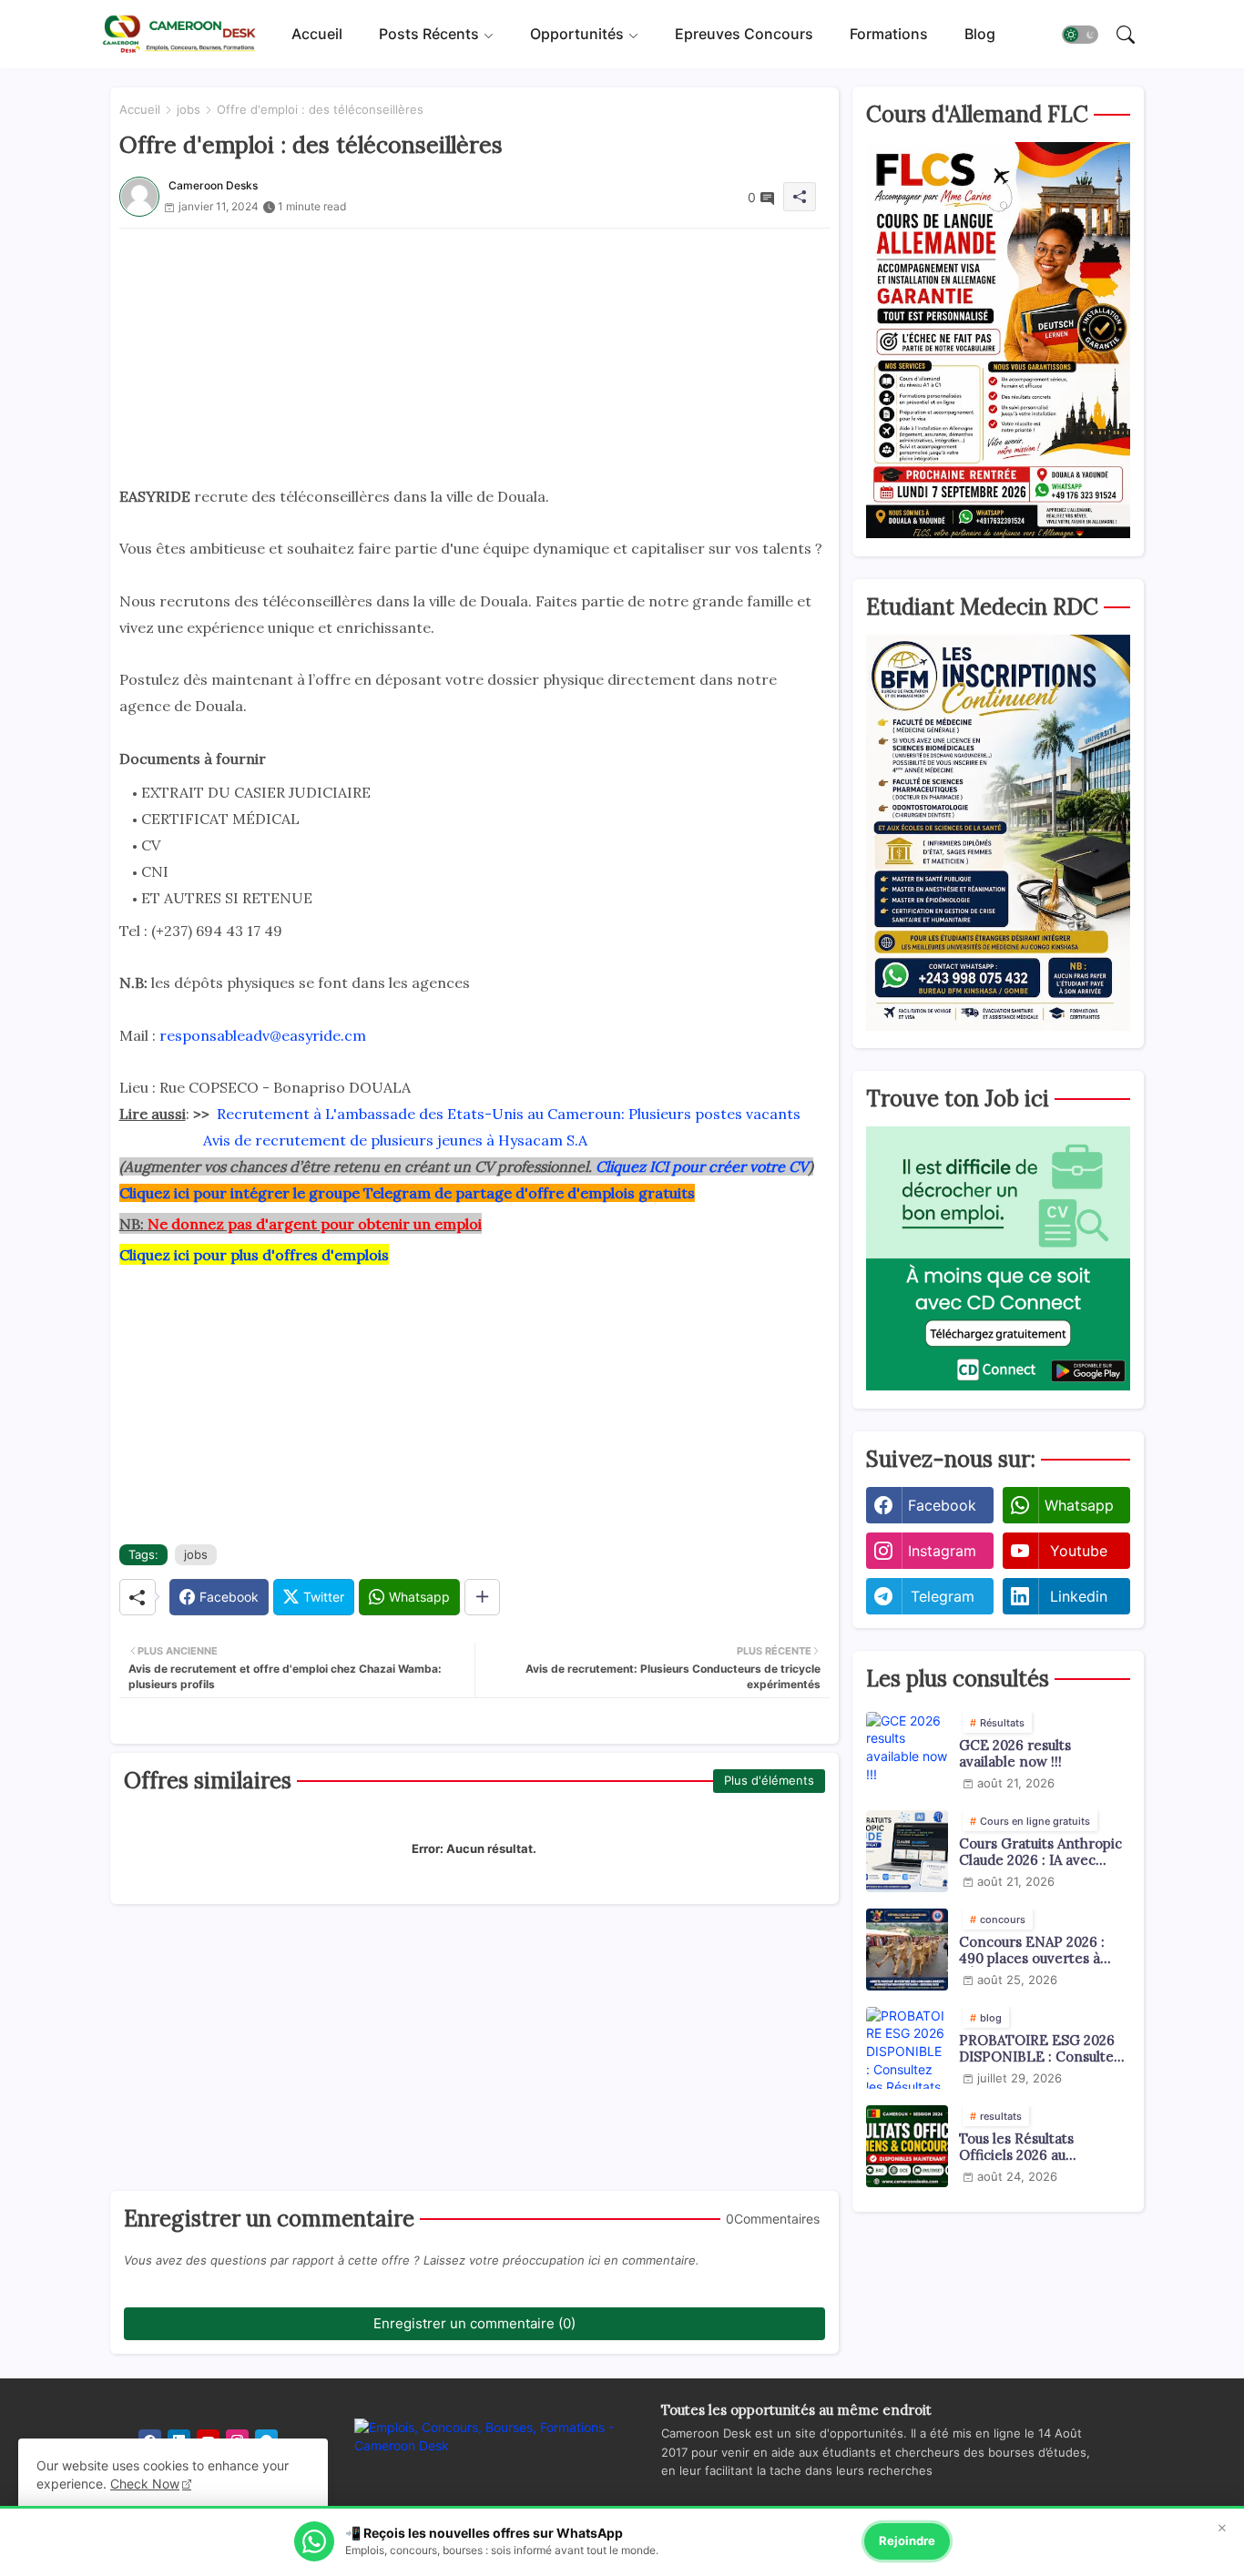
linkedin (1079, 1596)
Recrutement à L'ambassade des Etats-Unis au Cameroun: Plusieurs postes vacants (509, 1114)
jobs (189, 109)
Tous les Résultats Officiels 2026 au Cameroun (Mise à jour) (1035, 2147)
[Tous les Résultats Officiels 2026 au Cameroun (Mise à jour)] (907, 2146)
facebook (942, 1505)
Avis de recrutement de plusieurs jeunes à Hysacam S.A (395, 1140)
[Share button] (482, 1597)
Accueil (317, 34)
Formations (889, 34)
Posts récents (429, 34)
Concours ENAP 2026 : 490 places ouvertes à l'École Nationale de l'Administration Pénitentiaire (1032, 1950)
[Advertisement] (474, 356)
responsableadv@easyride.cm (263, 1035)
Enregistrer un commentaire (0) (474, 2323)
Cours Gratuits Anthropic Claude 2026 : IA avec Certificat (1040, 1852)
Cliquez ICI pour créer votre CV (702, 1166)
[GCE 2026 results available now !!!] (907, 1753)
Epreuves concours (744, 34)
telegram (943, 1596)
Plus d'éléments (769, 1780)
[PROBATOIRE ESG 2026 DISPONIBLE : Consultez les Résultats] (907, 2048)
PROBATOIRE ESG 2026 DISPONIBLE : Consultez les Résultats (1040, 2049)
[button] (1080, 35)
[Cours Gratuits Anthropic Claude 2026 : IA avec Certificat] (907, 1851)
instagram (942, 1551)
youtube (1079, 1551)
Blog (980, 34)
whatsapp (1079, 1505)
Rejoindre (907, 2540)
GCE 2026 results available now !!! (1015, 1754)
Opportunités (577, 34)
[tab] (317, 34)
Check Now (145, 2484)
